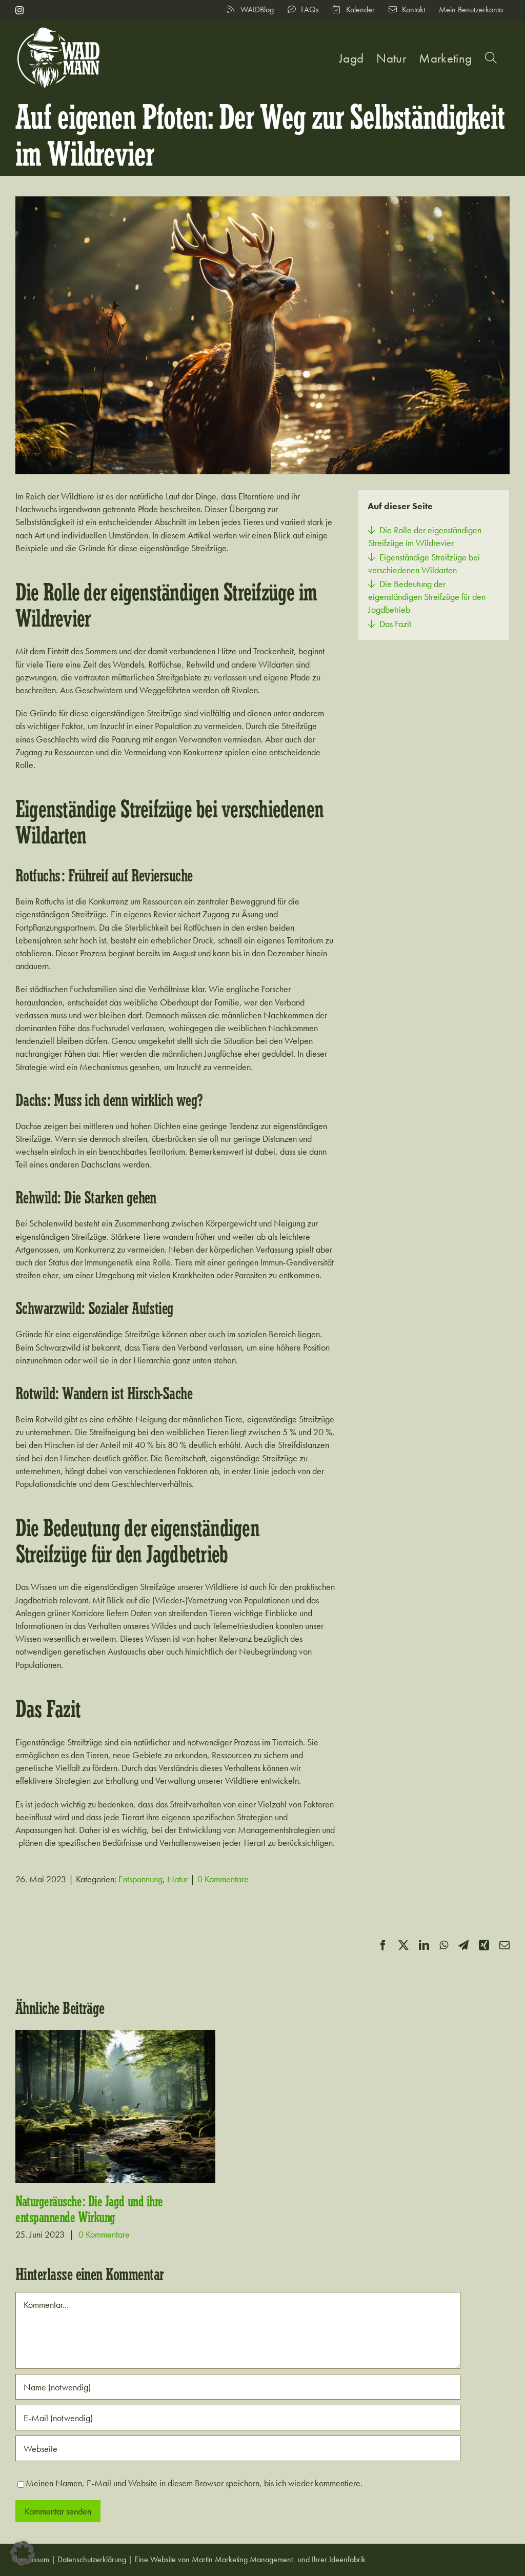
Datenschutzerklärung (92, 2559)
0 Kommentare (223, 1879)
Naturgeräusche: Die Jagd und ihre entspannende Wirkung (89, 2210)
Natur (177, 1879)
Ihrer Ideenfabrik (339, 2559)
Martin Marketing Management (242, 2559)
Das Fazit (395, 624)
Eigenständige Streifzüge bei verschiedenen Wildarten (424, 563)
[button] (491, 58)
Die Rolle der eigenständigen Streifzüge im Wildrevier (425, 536)
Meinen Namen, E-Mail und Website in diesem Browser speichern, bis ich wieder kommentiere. (194, 2483)
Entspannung (140, 1879)
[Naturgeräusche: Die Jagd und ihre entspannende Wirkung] (115, 2107)
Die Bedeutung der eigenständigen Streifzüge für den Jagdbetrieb (427, 597)
